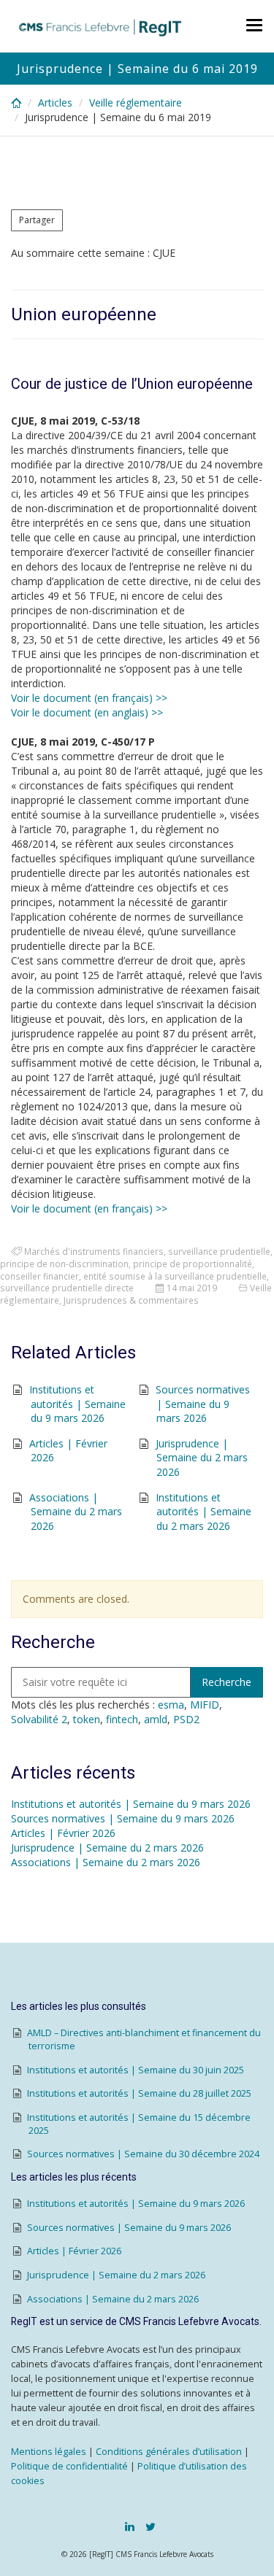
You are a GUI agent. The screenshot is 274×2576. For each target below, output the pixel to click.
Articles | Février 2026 (63, 1833)
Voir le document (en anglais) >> (87, 712)
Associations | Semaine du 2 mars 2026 (76, 1512)
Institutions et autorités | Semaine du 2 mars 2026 (204, 1512)
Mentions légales (49, 2452)
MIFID (205, 1705)
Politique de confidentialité (69, 2466)
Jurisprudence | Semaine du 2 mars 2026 (202, 1458)
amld (156, 1719)
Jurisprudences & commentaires (131, 1300)
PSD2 (186, 1719)
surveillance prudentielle (219, 1251)
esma (171, 1705)
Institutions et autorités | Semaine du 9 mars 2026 (77, 1404)
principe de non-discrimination (64, 1264)
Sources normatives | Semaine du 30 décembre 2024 (143, 2154)
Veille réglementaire (136, 103)
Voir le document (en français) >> (89, 698)
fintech (122, 1719)
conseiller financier (39, 1276)
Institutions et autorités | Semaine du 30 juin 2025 (136, 2070)
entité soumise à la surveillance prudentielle (175, 1276)
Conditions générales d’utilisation (169, 2452)
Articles (55, 103)
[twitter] (151, 2526)
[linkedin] (130, 2526)
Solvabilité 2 (39, 1719)
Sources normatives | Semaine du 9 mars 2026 (203, 1404)
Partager (37, 220)
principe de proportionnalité (193, 1264)
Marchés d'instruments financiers (94, 1251)
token (87, 1719)
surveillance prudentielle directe (67, 1288)
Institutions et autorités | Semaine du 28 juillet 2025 (139, 2093)
